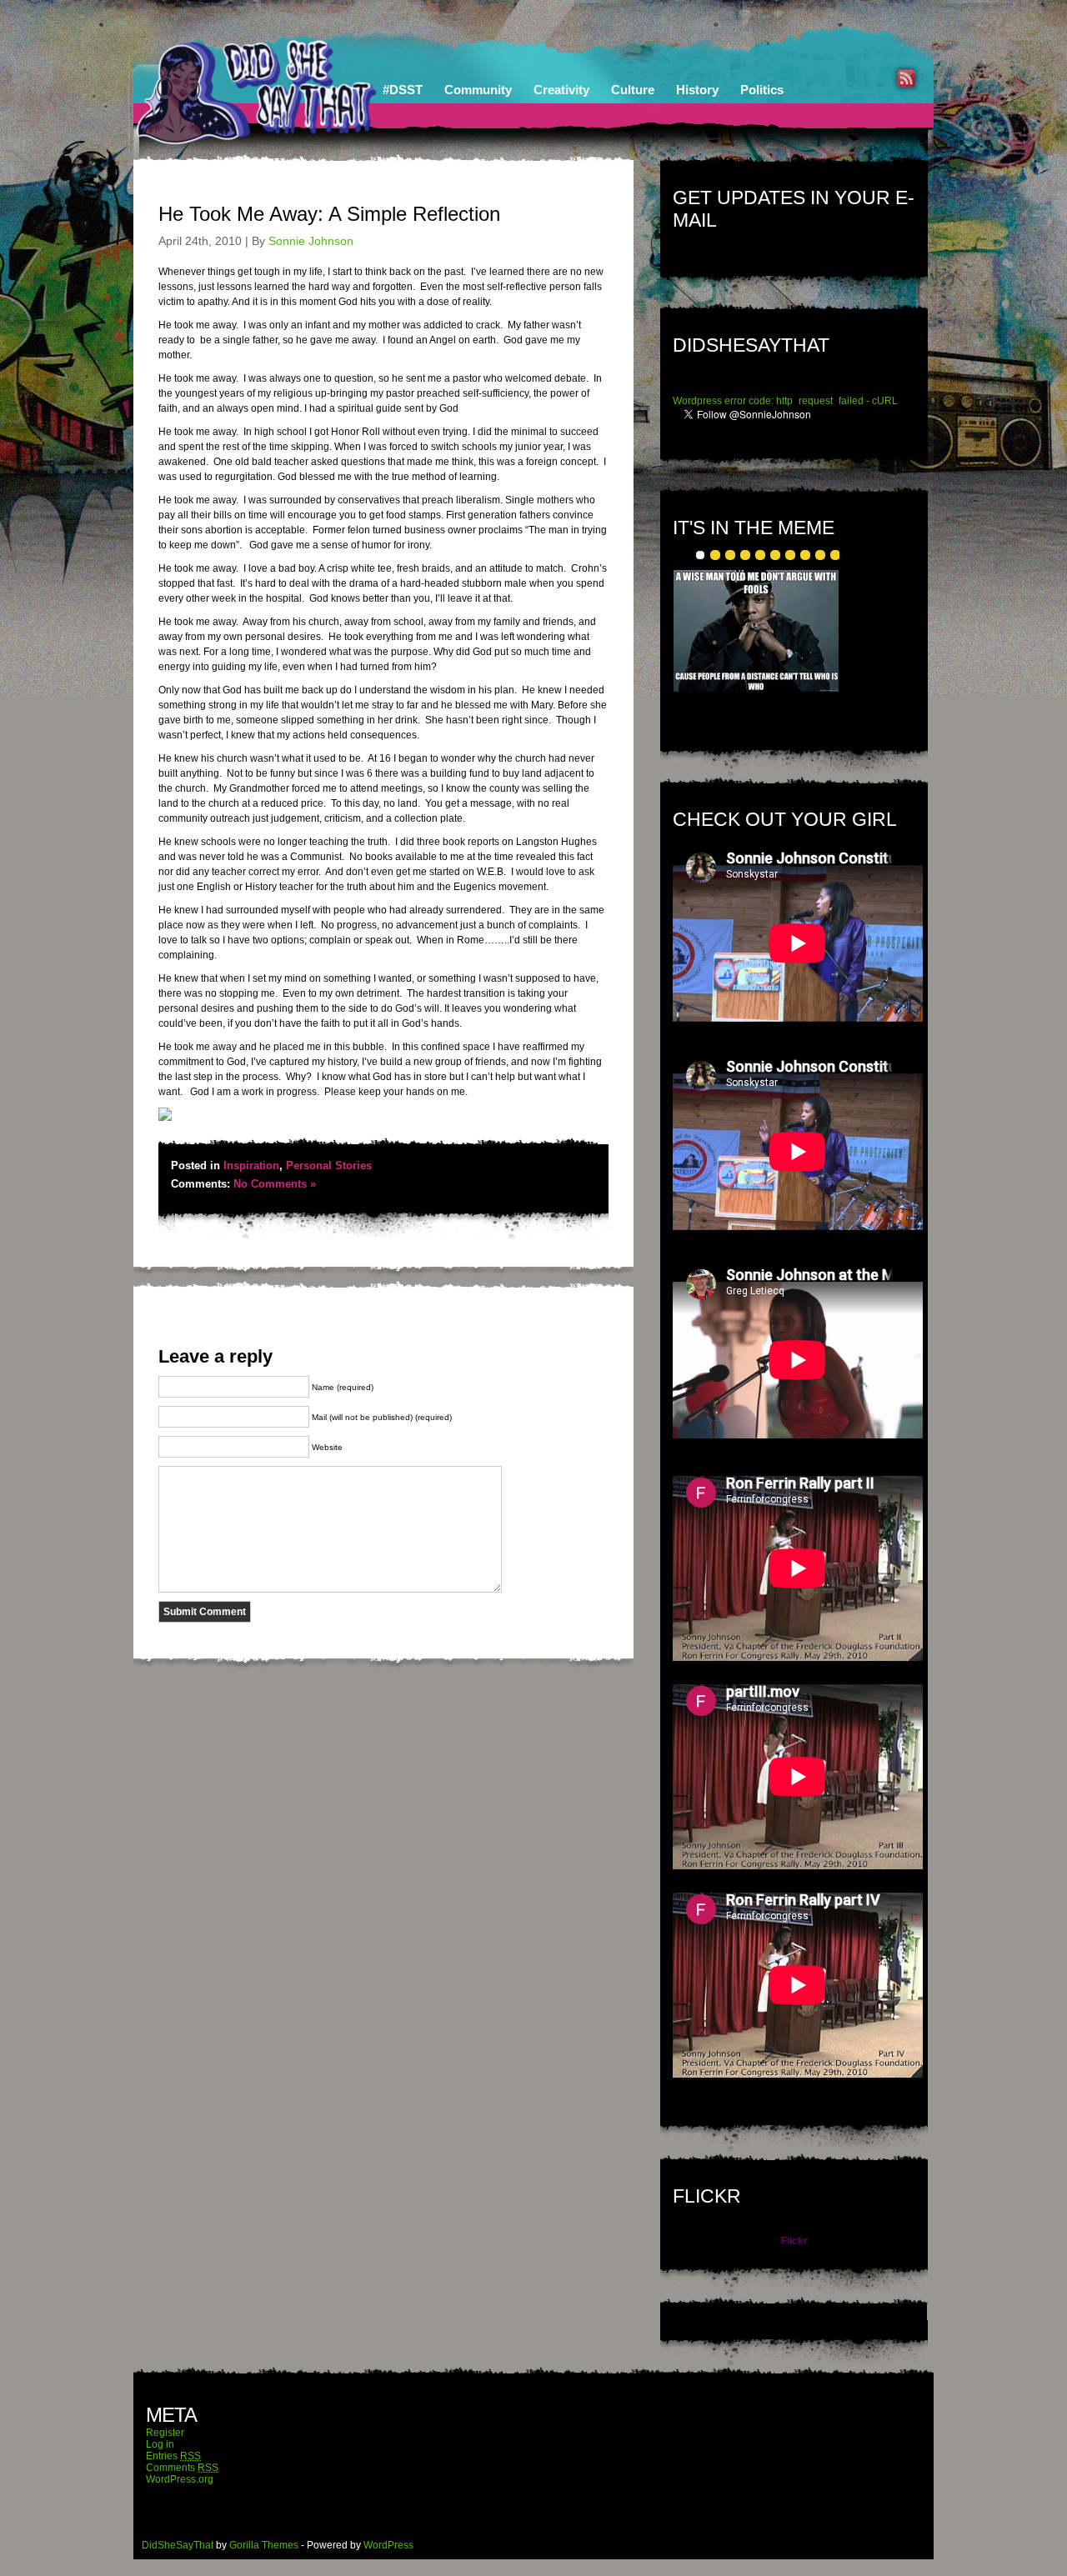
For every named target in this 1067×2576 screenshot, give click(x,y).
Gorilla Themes (264, 2545)
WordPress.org (180, 2479)
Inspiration (251, 1165)
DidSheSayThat (178, 2545)
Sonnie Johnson (311, 241)
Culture (633, 90)
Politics (762, 90)
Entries (173, 2456)
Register (165, 2433)
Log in (160, 2444)
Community (478, 90)
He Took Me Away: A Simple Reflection (329, 214)
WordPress (388, 2545)
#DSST (403, 90)
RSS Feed (906, 78)
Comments (182, 2468)
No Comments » (275, 1184)
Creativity (561, 90)
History (697, 90)
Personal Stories (329, 1165)
